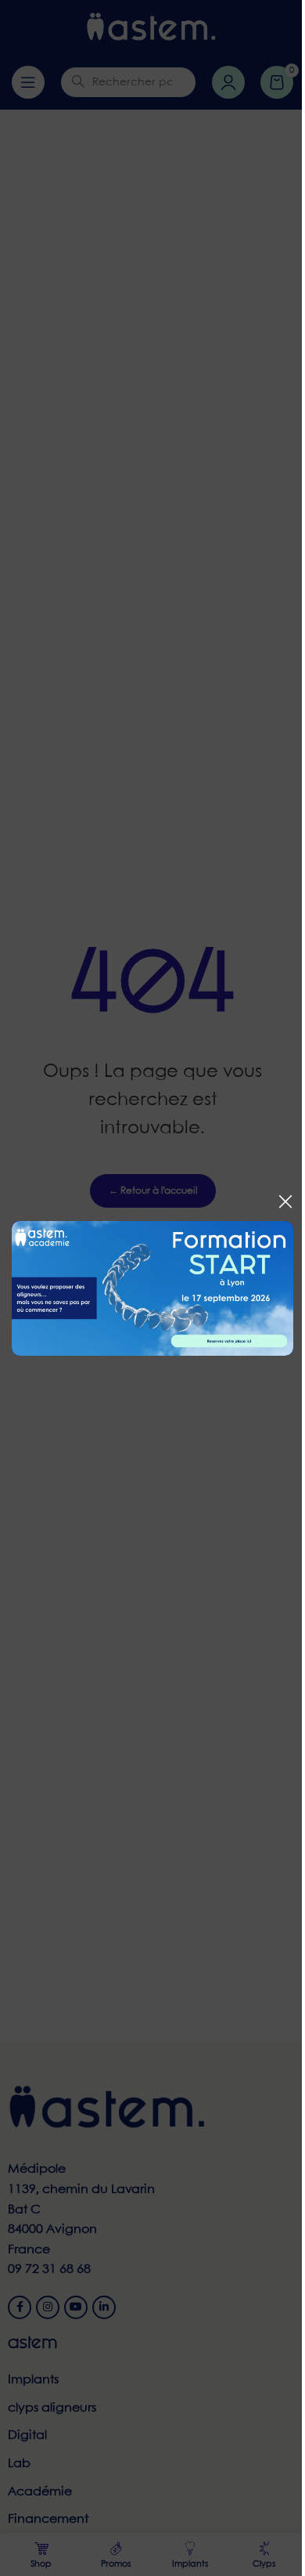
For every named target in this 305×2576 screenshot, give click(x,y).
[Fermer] (285, 1201)
